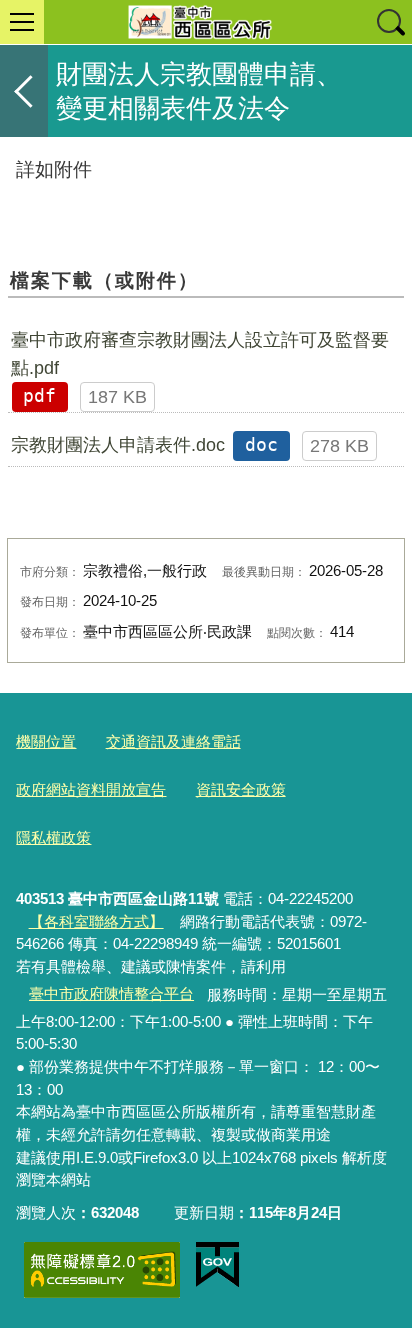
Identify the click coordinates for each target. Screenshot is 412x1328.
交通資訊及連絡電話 (173, 741)
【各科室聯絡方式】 (96, 921)
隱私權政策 (53, 837)
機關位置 (46, 741)
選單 (22, 22)
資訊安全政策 (241, 789)
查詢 (390, 22)
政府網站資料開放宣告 (91, 789)
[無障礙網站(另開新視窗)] (102, 1269)
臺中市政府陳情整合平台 (111, 993)
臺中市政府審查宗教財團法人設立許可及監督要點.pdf (200, 354)
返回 (24, 91)
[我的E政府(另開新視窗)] (217, 1265)
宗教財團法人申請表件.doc (118, 445)
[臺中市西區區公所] (206, 22)
